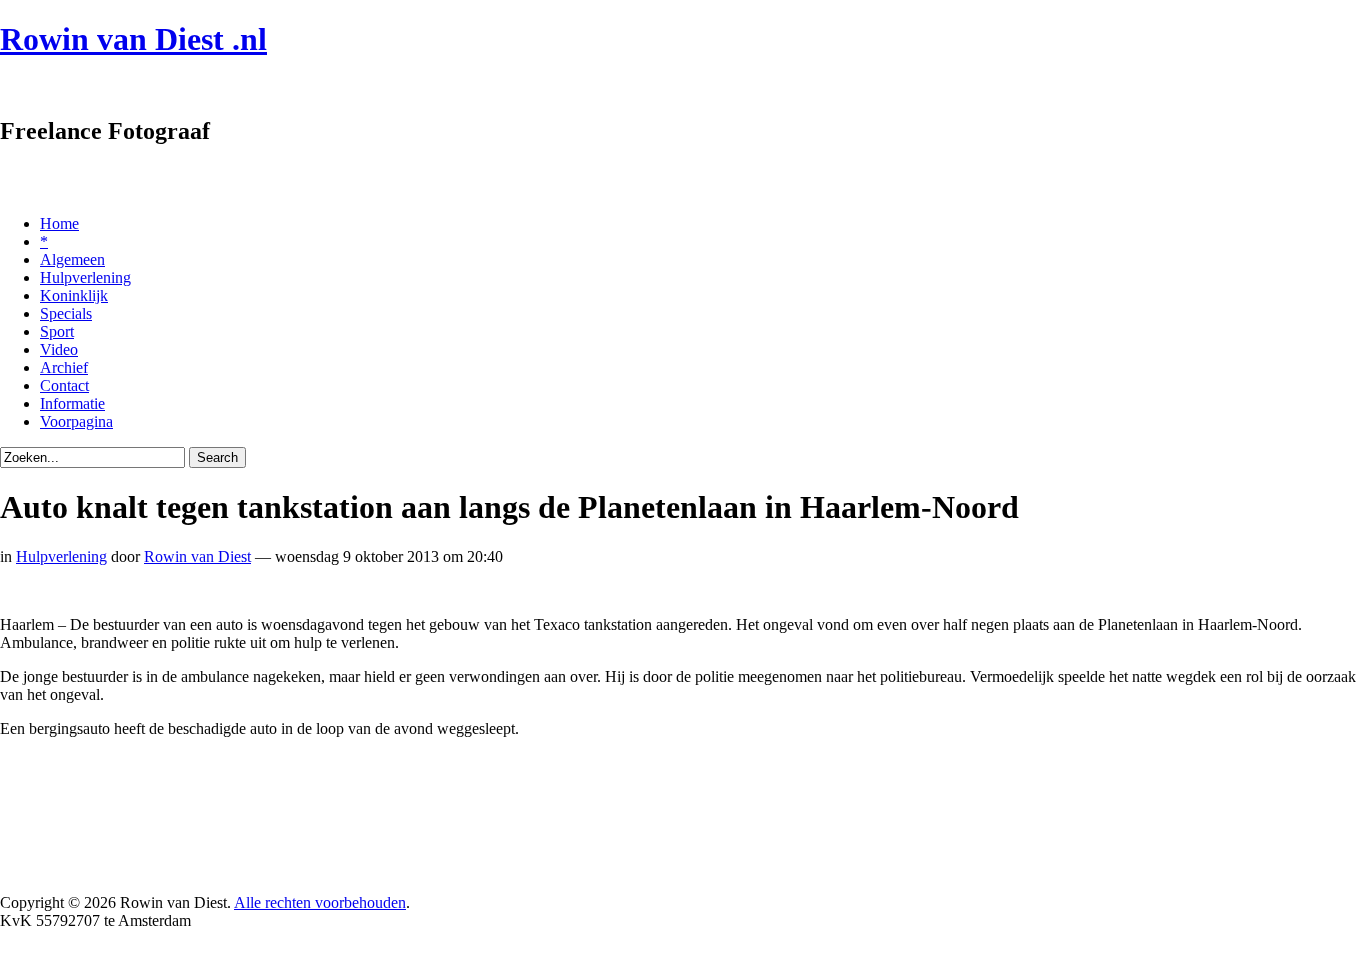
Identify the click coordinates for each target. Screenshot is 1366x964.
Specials (66, 313)
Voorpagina (76, 421)
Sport (57, 331)
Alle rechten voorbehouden (320, 902)
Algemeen (72, 259)
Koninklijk (74, 295)
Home (59, 223)
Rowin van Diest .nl (133, 39)
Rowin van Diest (197, 556)
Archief (64, 367)
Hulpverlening (85, 277)
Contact (64, 385)
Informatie (72, 403)
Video (59, 349)
